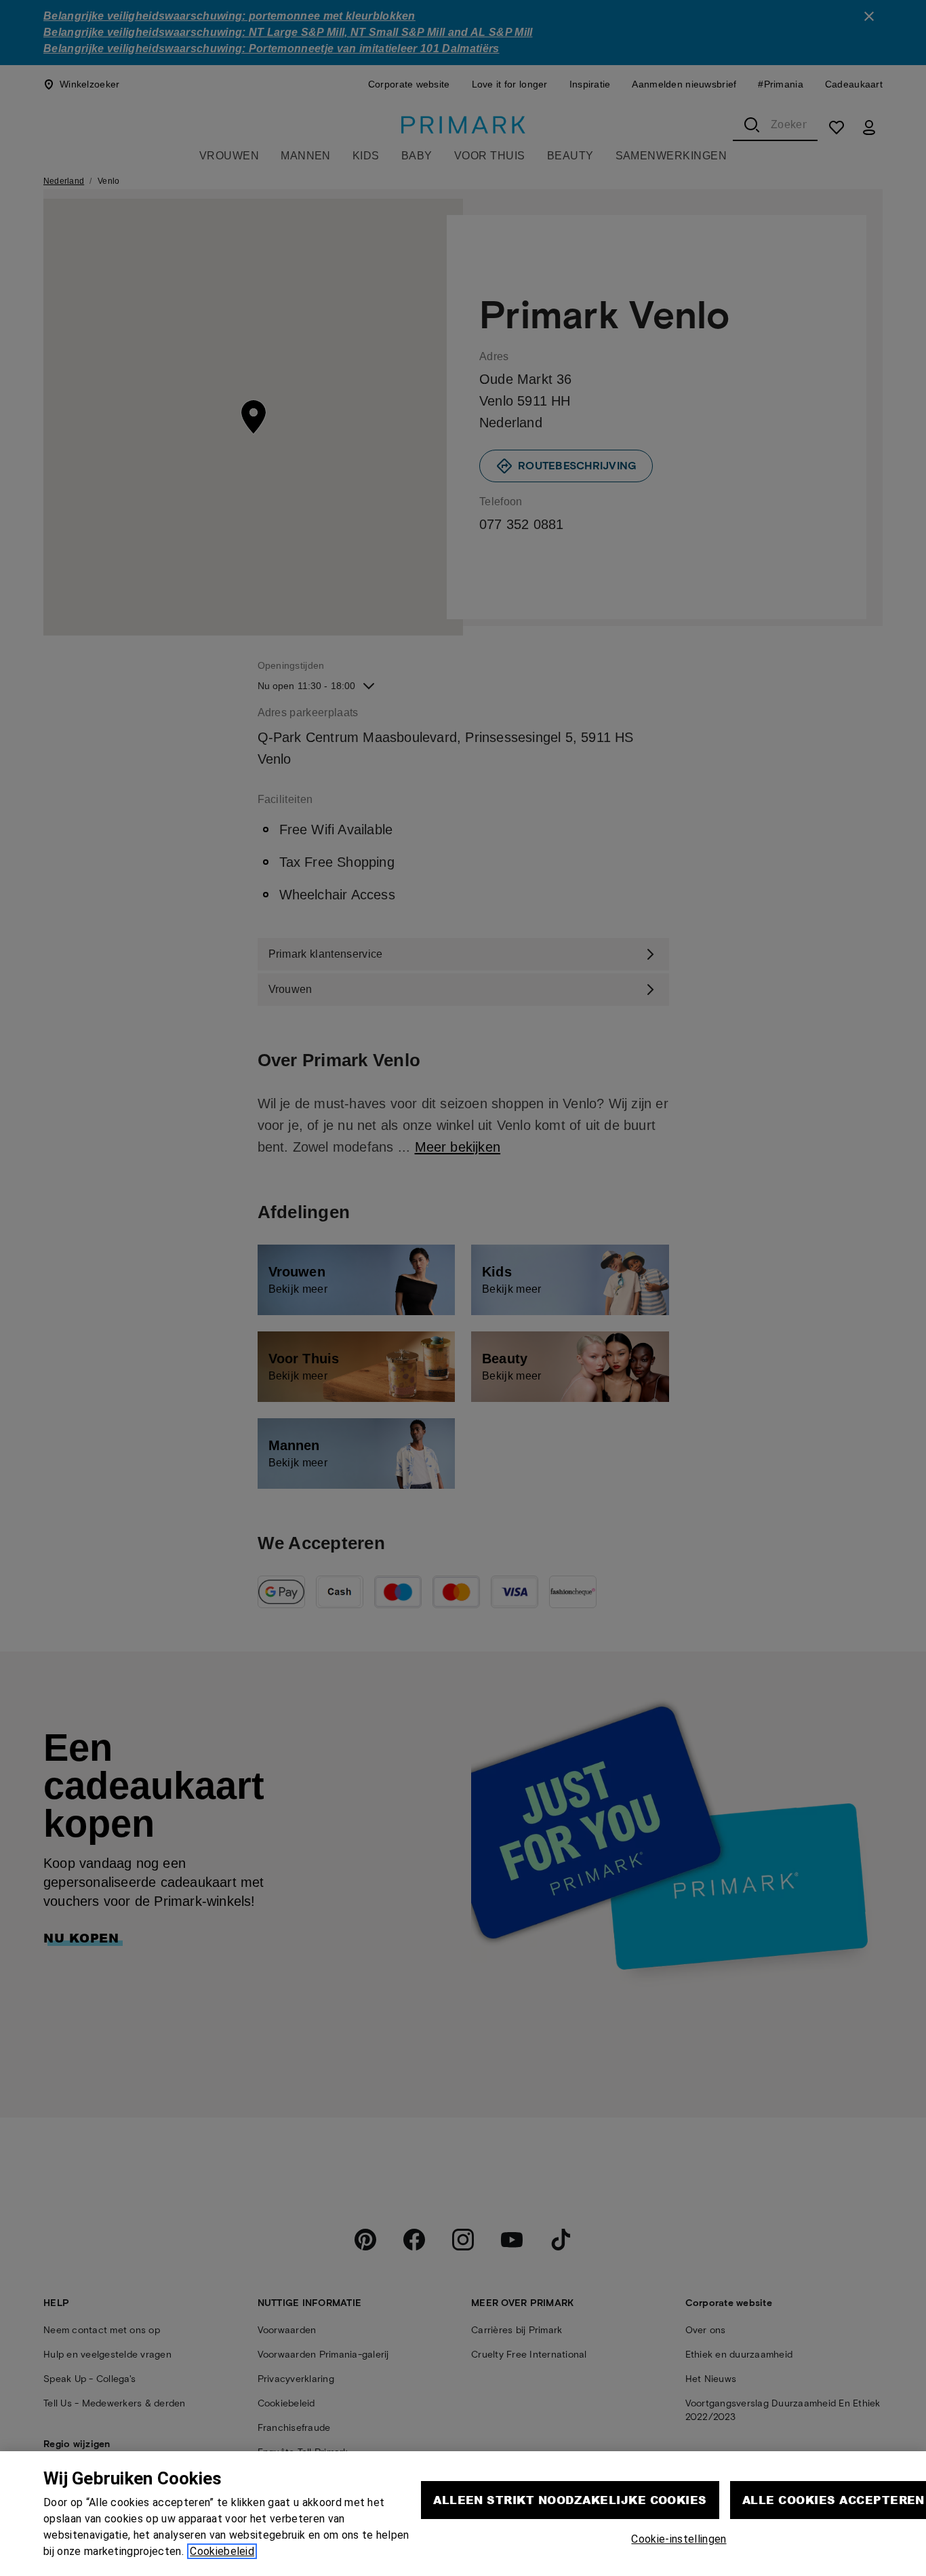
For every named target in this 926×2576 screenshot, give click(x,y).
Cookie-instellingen (679, 2539)
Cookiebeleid (222, 2551)
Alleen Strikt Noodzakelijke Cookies (570, 2500)
